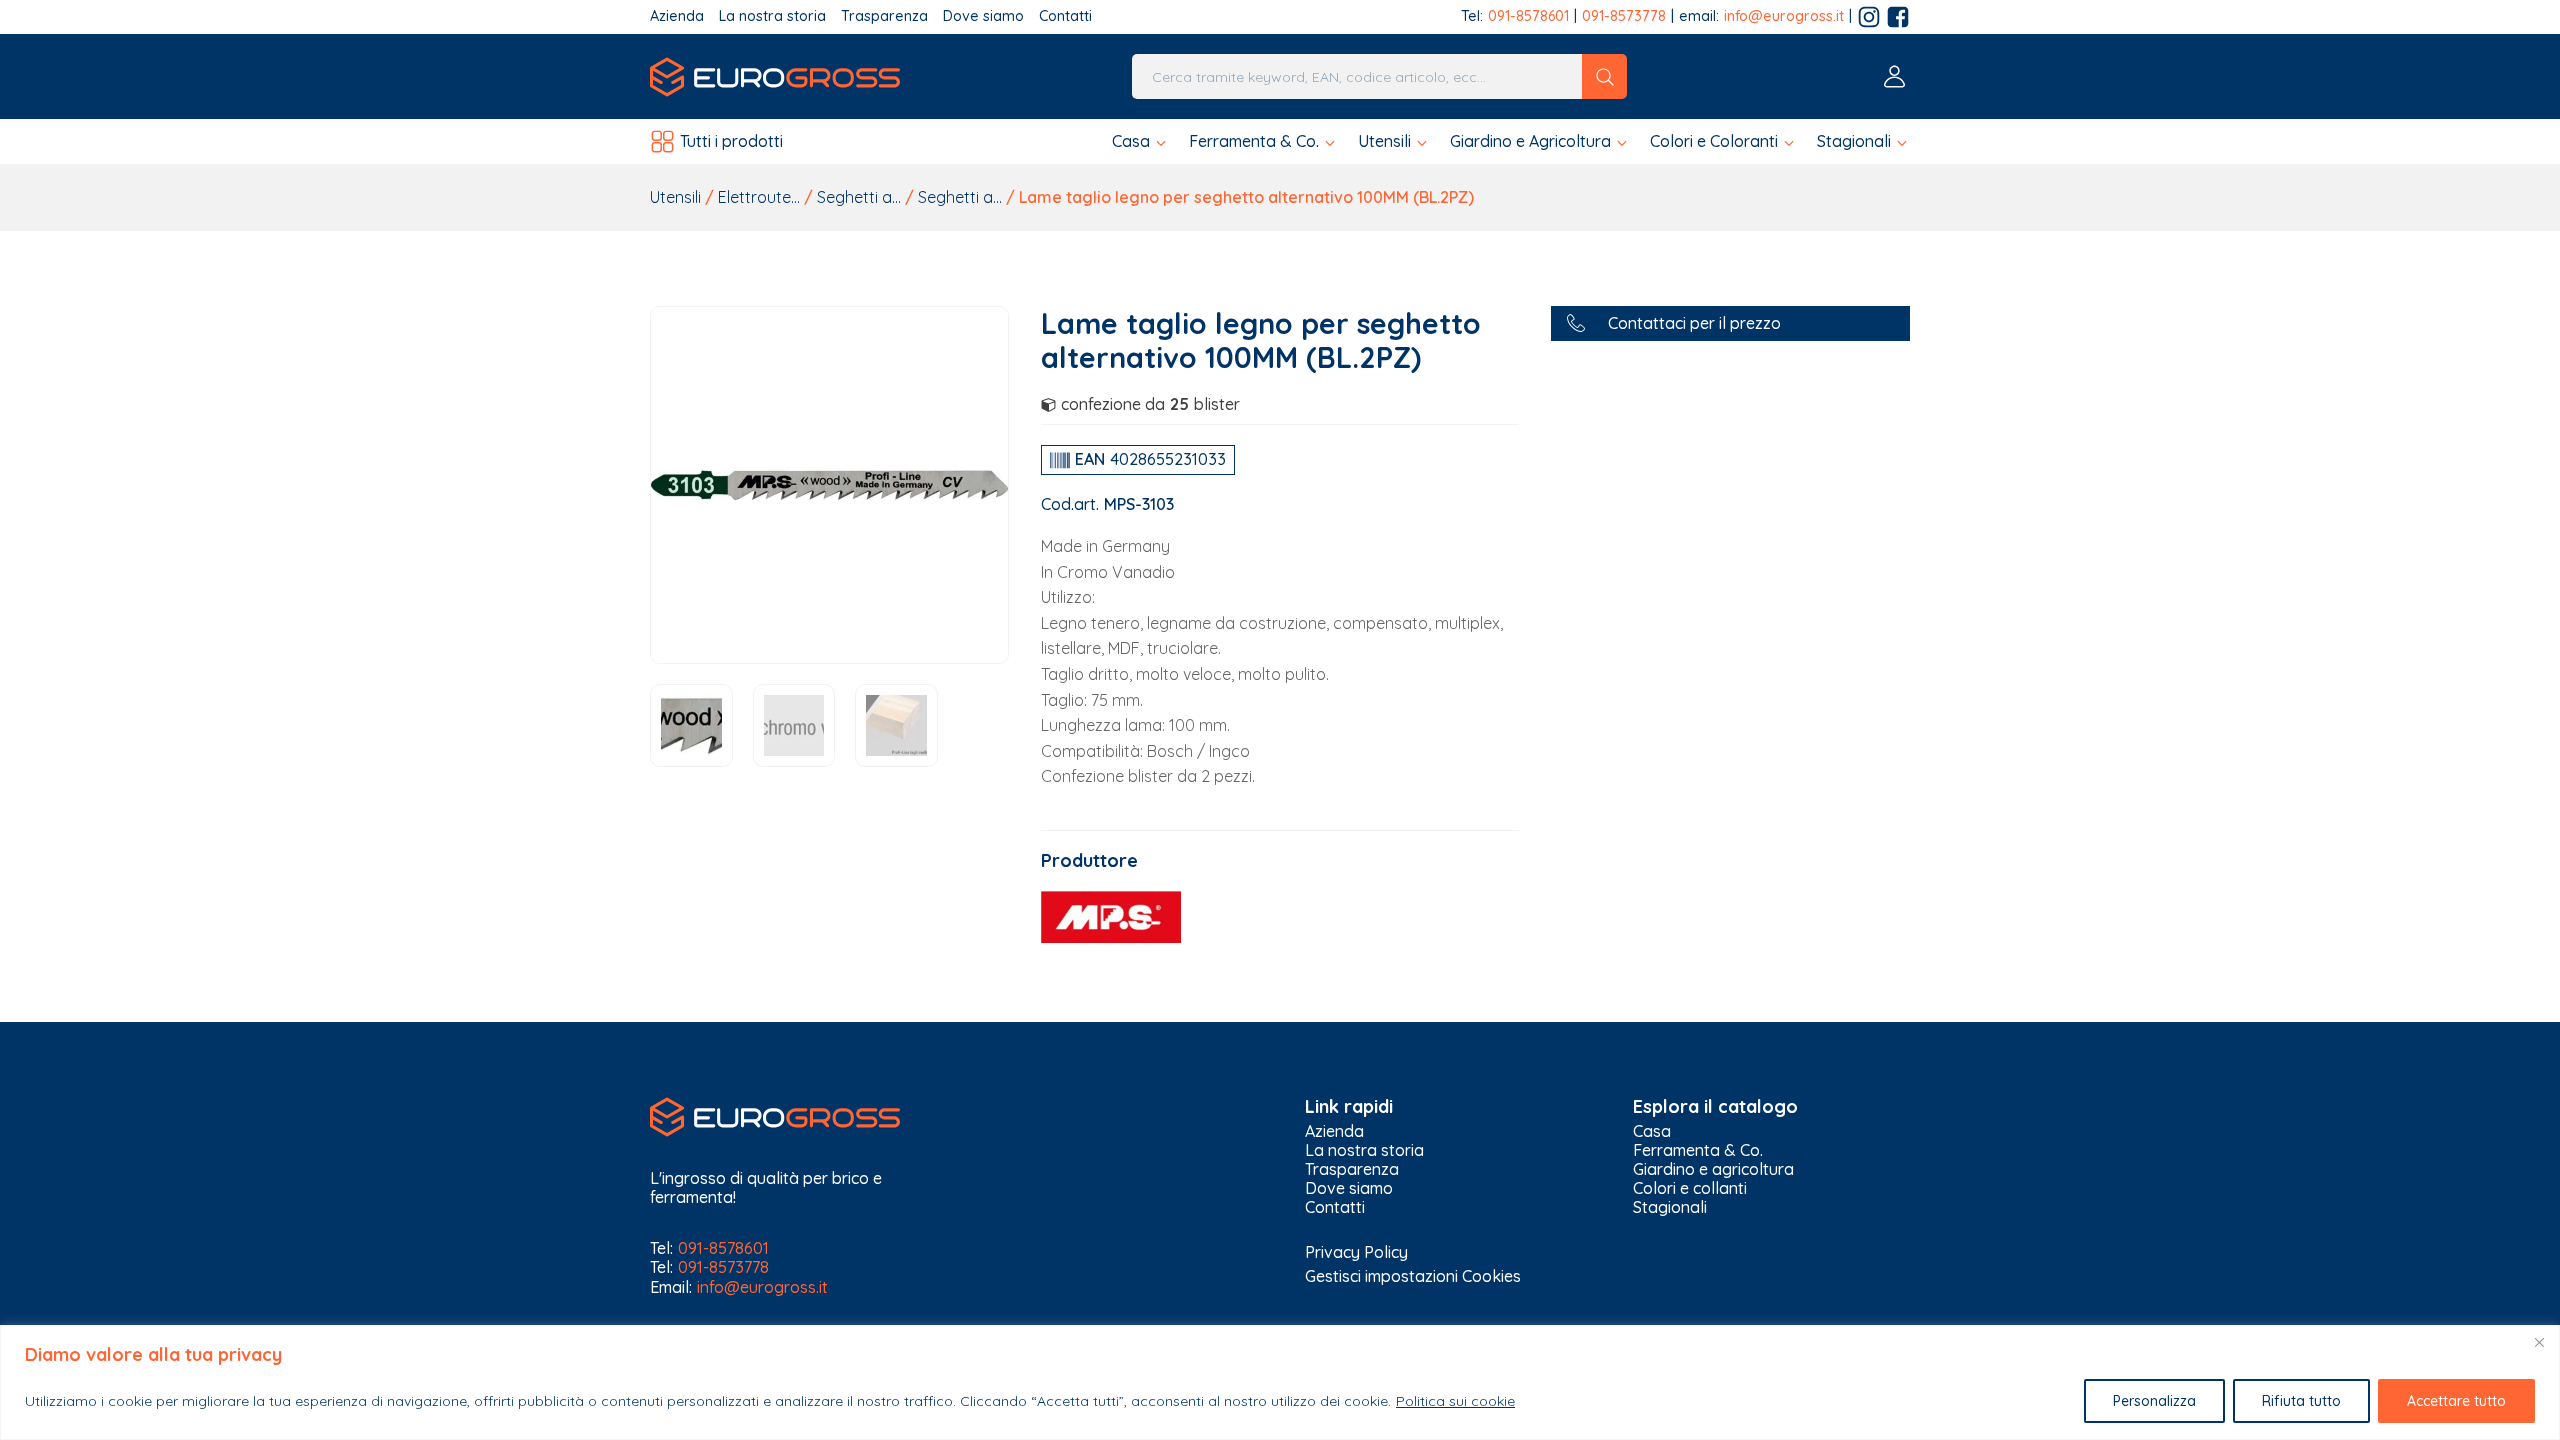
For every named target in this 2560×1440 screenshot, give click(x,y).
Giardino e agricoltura (1713, 1169)
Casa (1652, 1131)
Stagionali (1670, 1207)
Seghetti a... (859, 197)
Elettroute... (759, 197)
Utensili (675, 197)
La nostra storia (772, 16)
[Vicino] (2539, 1342)
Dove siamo (983, 16)
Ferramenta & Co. (1698, 1150)
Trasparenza (884, 16)
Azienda (677, 16)
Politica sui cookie (1455, 1401)
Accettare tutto (2456, 1401)
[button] (1140, 141)
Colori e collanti (1690, 1188)
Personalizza (2154, 1401)
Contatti (1065, 16)
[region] (1280, 1382)
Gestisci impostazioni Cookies (1413, 1276)
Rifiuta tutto (2301, 1401)
